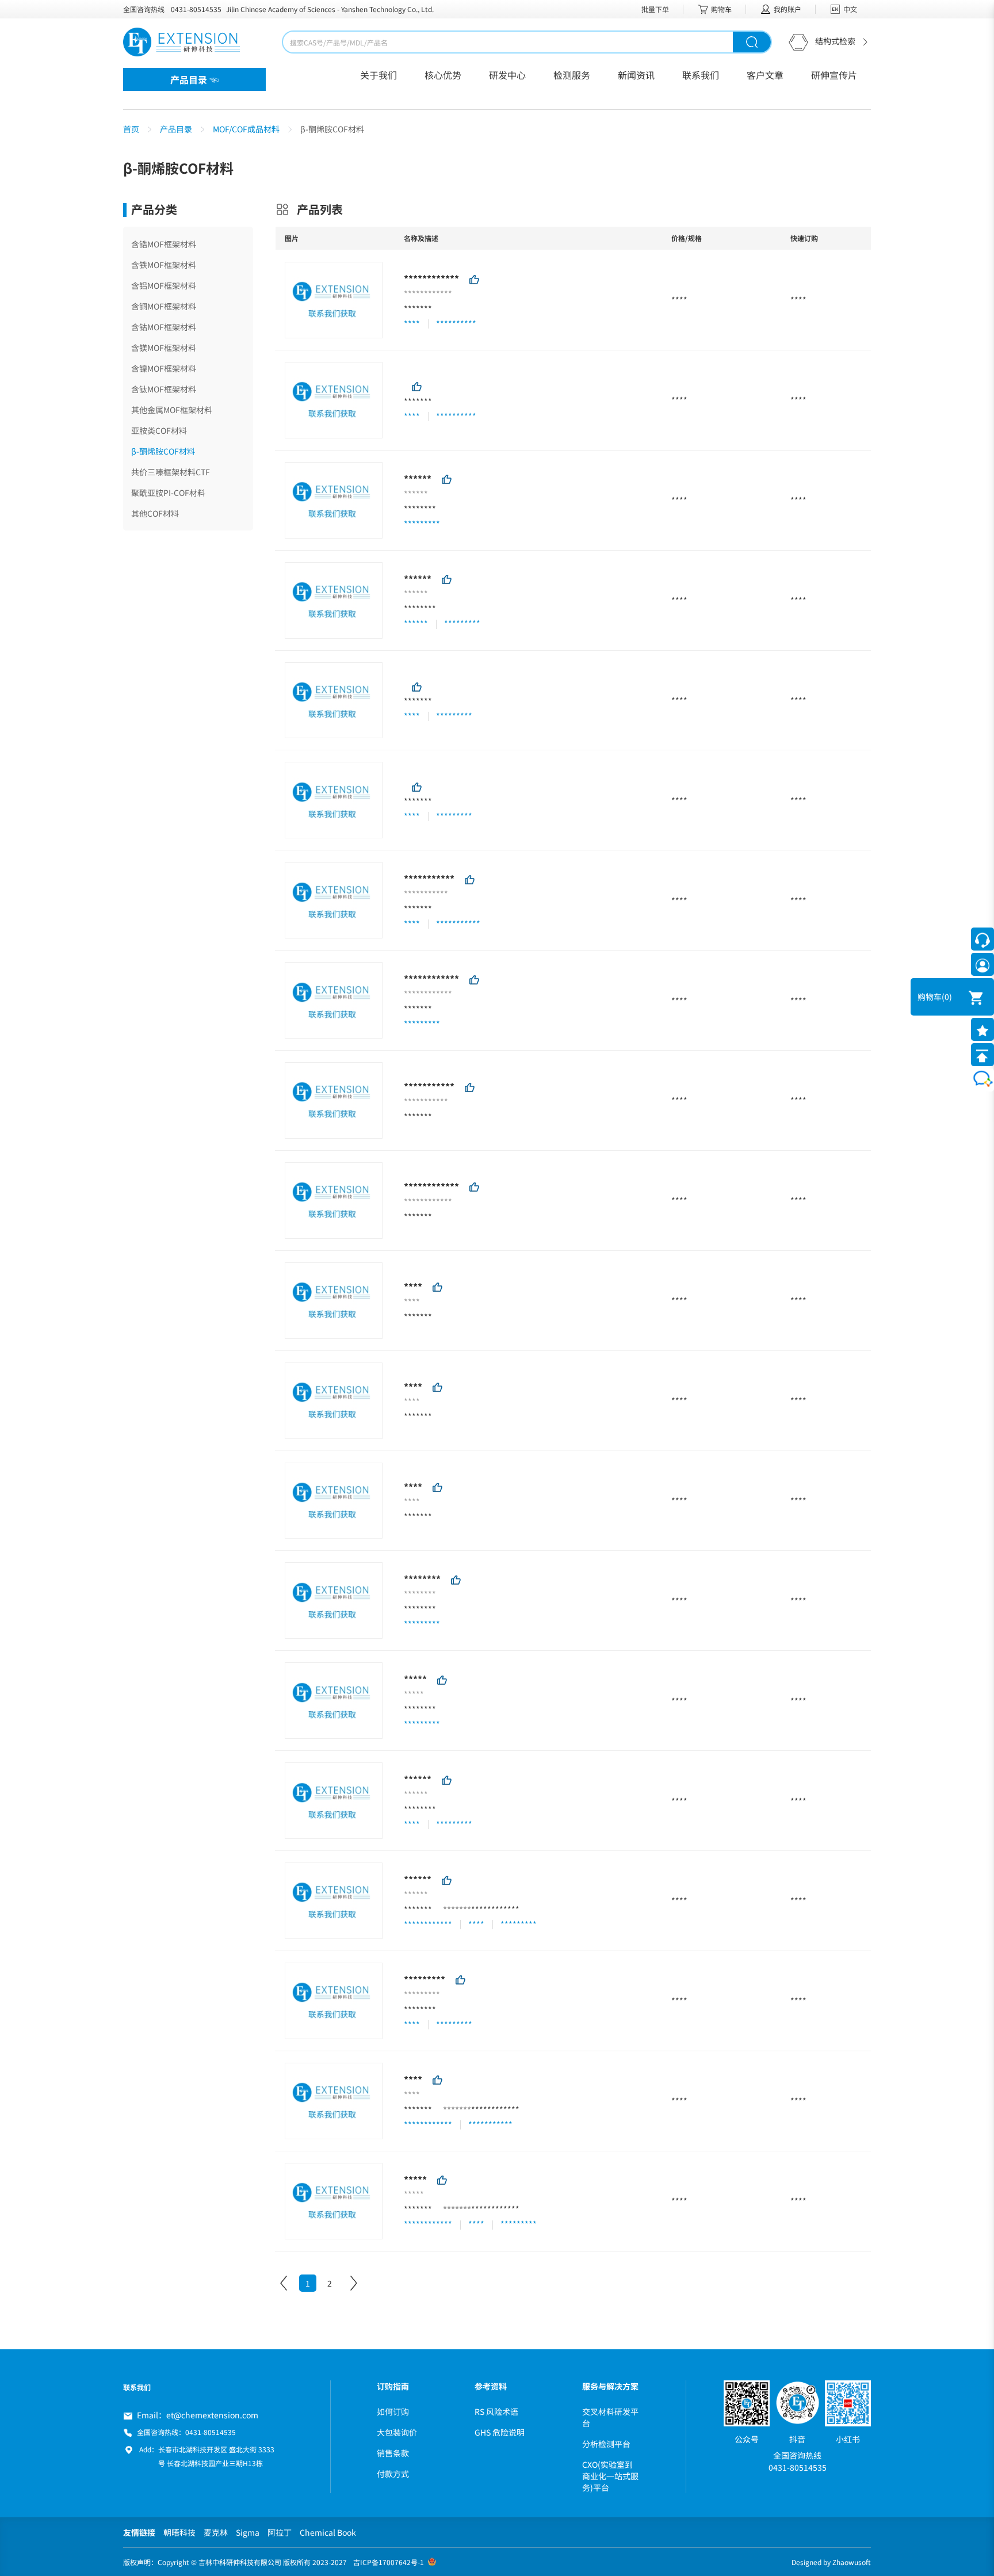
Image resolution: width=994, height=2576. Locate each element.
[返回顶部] (982, 1055)
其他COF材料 (155, 513)
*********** (429, 879)
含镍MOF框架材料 (164, 368)
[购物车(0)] (968, 997)
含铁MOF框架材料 (164, 265)
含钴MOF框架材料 (164, 327)
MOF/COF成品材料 (246, 129)
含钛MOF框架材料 (164, 389)
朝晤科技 (179, 2532)
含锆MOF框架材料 (164, 244)
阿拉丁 (280, 2532)
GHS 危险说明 (500, 2432)
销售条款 (393, 2453)
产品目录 (176, 129)
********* (425, 1979)
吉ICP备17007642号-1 (389, 2562)
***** (415, 1679)
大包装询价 (397, 2432)
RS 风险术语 (496, 2411)
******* (418, 308)
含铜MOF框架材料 (164, 306)
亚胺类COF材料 (159, 430)
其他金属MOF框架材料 (172, 410)
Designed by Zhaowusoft (831, 2562)
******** (420, 509)
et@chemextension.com (212, 2415)
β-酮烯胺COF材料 (163, 451)
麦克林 (216, 2532)
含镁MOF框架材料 (164, 348)
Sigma (248, 2532)
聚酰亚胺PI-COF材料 (168, 493)
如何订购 (393, 2411)
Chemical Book (328, 2532)
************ (431, 278)
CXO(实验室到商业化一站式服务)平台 (610, 2476)
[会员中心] (982, 964)
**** (413, 1287)
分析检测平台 (606, 2444)
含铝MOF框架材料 (164, 285)
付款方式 (393, 2474)
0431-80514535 (196, 9)
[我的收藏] (982, 1029)
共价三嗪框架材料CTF (171, 472)
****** (418, 479)
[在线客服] (982, 939)
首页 (131, 129)
